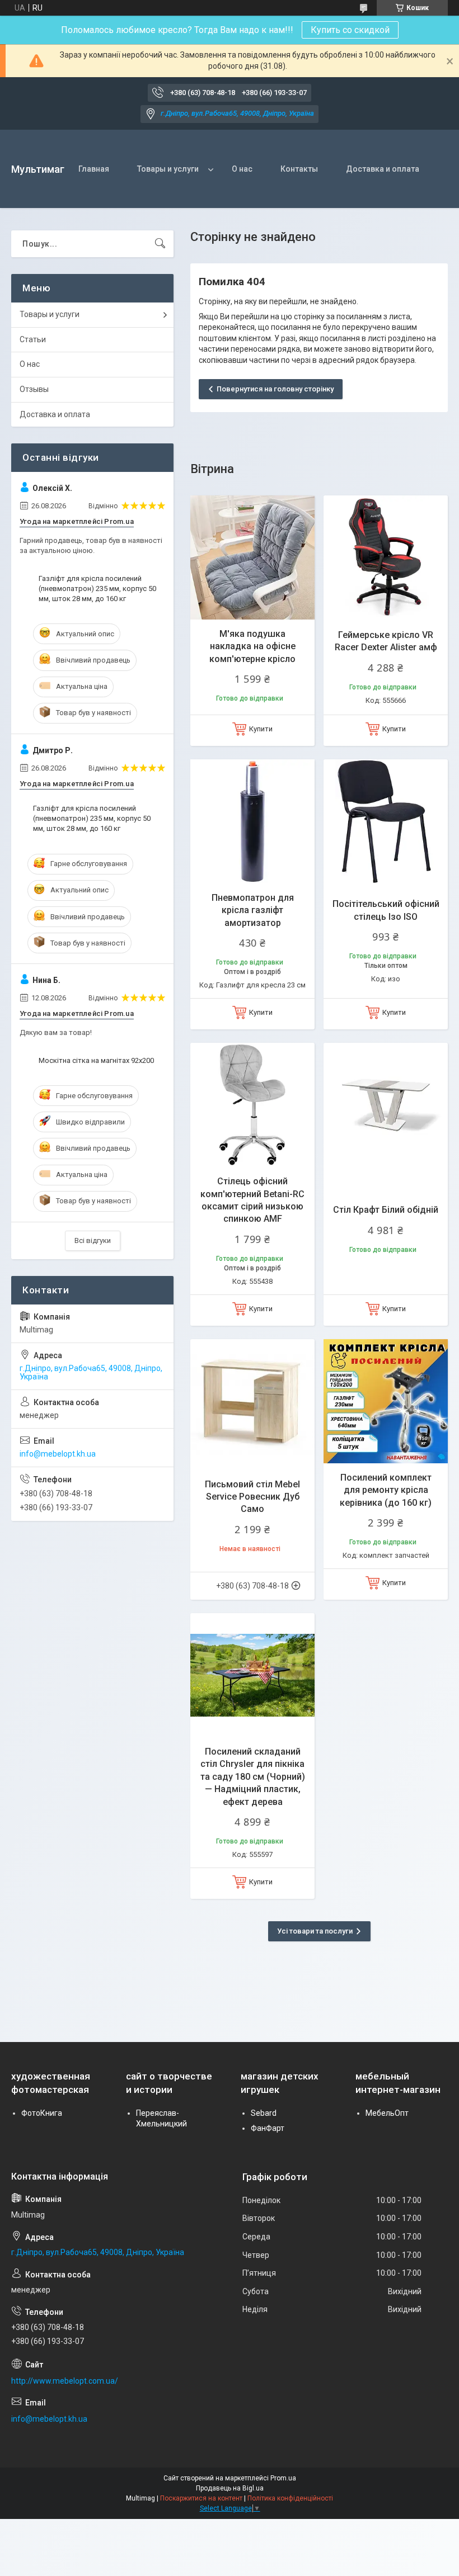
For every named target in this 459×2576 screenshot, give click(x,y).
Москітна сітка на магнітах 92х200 (96, 1060)
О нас (242, 169)
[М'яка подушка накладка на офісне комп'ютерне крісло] (252, 557)
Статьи (33, 339)
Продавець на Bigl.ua (230, 2488)
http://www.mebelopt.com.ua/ (65, 2381)
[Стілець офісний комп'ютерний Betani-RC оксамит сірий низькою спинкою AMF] (252, 1105)
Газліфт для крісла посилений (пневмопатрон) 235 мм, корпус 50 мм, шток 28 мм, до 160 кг (97, 589)
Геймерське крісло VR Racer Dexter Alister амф (386, 641)
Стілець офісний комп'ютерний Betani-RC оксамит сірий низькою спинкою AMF (252, 1200)
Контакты (299, 169)
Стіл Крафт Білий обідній (386, 1210)
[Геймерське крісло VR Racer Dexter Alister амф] (386, 557)
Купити (261, 729)
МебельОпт (387, 2113)
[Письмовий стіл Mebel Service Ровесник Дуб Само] (252, 1401)
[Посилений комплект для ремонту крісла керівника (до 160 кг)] (386, 1401)
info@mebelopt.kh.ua (58, 1454)
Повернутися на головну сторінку (275, 389)
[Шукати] (160, 244)
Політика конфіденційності (290, 2498)
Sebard (264, 2113)
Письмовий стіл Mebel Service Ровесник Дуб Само (252, 1497)
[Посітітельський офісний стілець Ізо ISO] (386, 821)
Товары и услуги (168, 169)
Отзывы (34, 389)
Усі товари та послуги (315, 1931)
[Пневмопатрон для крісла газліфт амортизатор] (252, 821)
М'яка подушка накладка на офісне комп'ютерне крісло (252, 646)
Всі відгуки (93, 1240)
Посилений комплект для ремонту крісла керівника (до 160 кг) (386, 1490)
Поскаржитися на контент (201, 2498)
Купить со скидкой (350, 30)
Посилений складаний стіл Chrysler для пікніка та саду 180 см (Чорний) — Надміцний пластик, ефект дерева (253, 1777)
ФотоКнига (42, 2113)
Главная (94, 169)
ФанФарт (268, 2128)
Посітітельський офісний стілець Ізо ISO (386, 910)
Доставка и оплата (383, 169)
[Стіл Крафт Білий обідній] (386, 1105)
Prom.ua (283, 2478)
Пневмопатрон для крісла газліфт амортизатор (253, 910)
